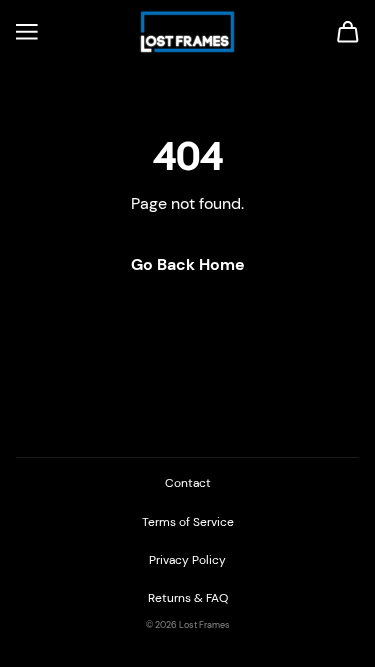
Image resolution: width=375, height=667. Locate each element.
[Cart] (348, 32)
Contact (188, 483)
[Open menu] (27, 32)
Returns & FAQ (188, 598)
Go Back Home (188, 264)
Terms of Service (188, 522)
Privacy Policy (187, 560)
